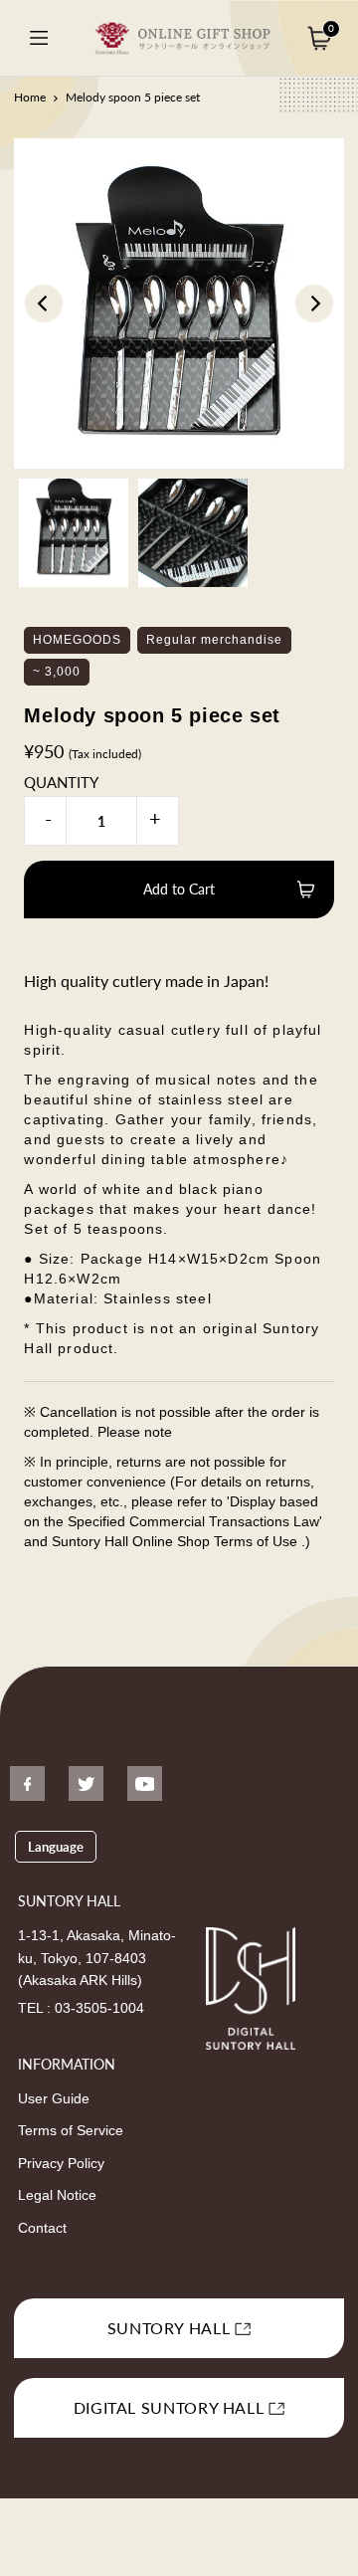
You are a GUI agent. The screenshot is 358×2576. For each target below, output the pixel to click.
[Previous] (44, 303)
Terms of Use (258, 1541)
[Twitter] (86, 1783)
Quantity (61, 782)
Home (30, 97)
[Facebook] (27, 1783)
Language (56, 1847)
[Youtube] (145, 1783)
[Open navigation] (39, 38)
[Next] (314, 303)
